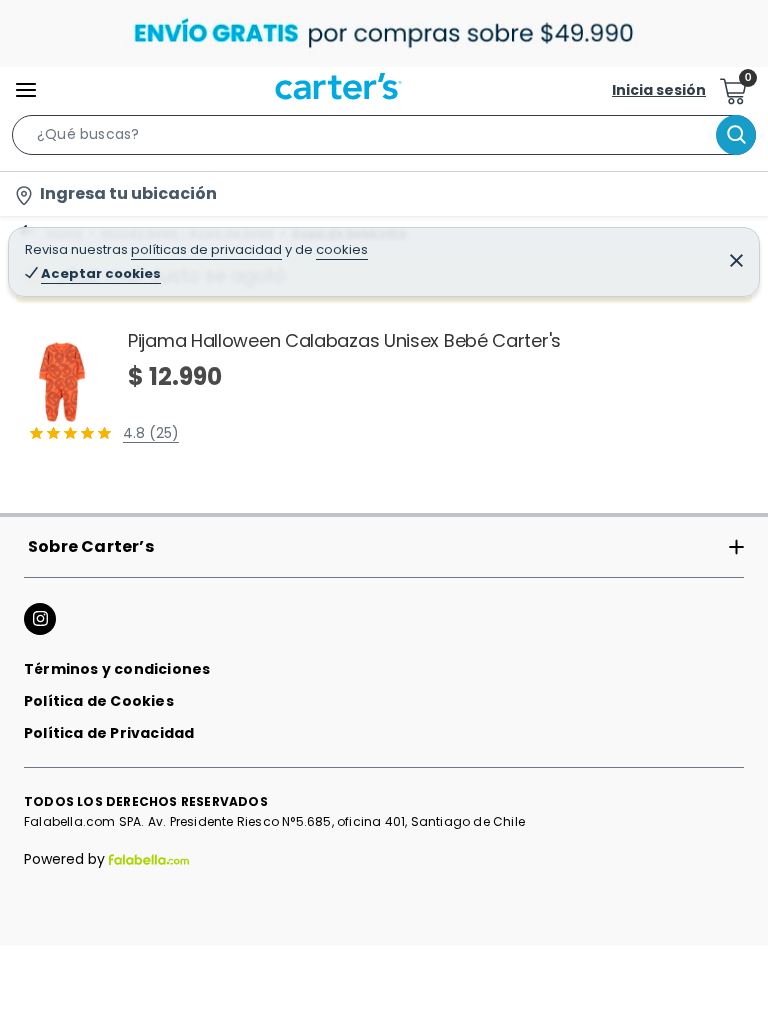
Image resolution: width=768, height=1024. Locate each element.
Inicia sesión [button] (659, 90)
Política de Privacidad (109, 733)
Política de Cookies (99, 701)
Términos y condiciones (117, 669)
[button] (384, 139)
